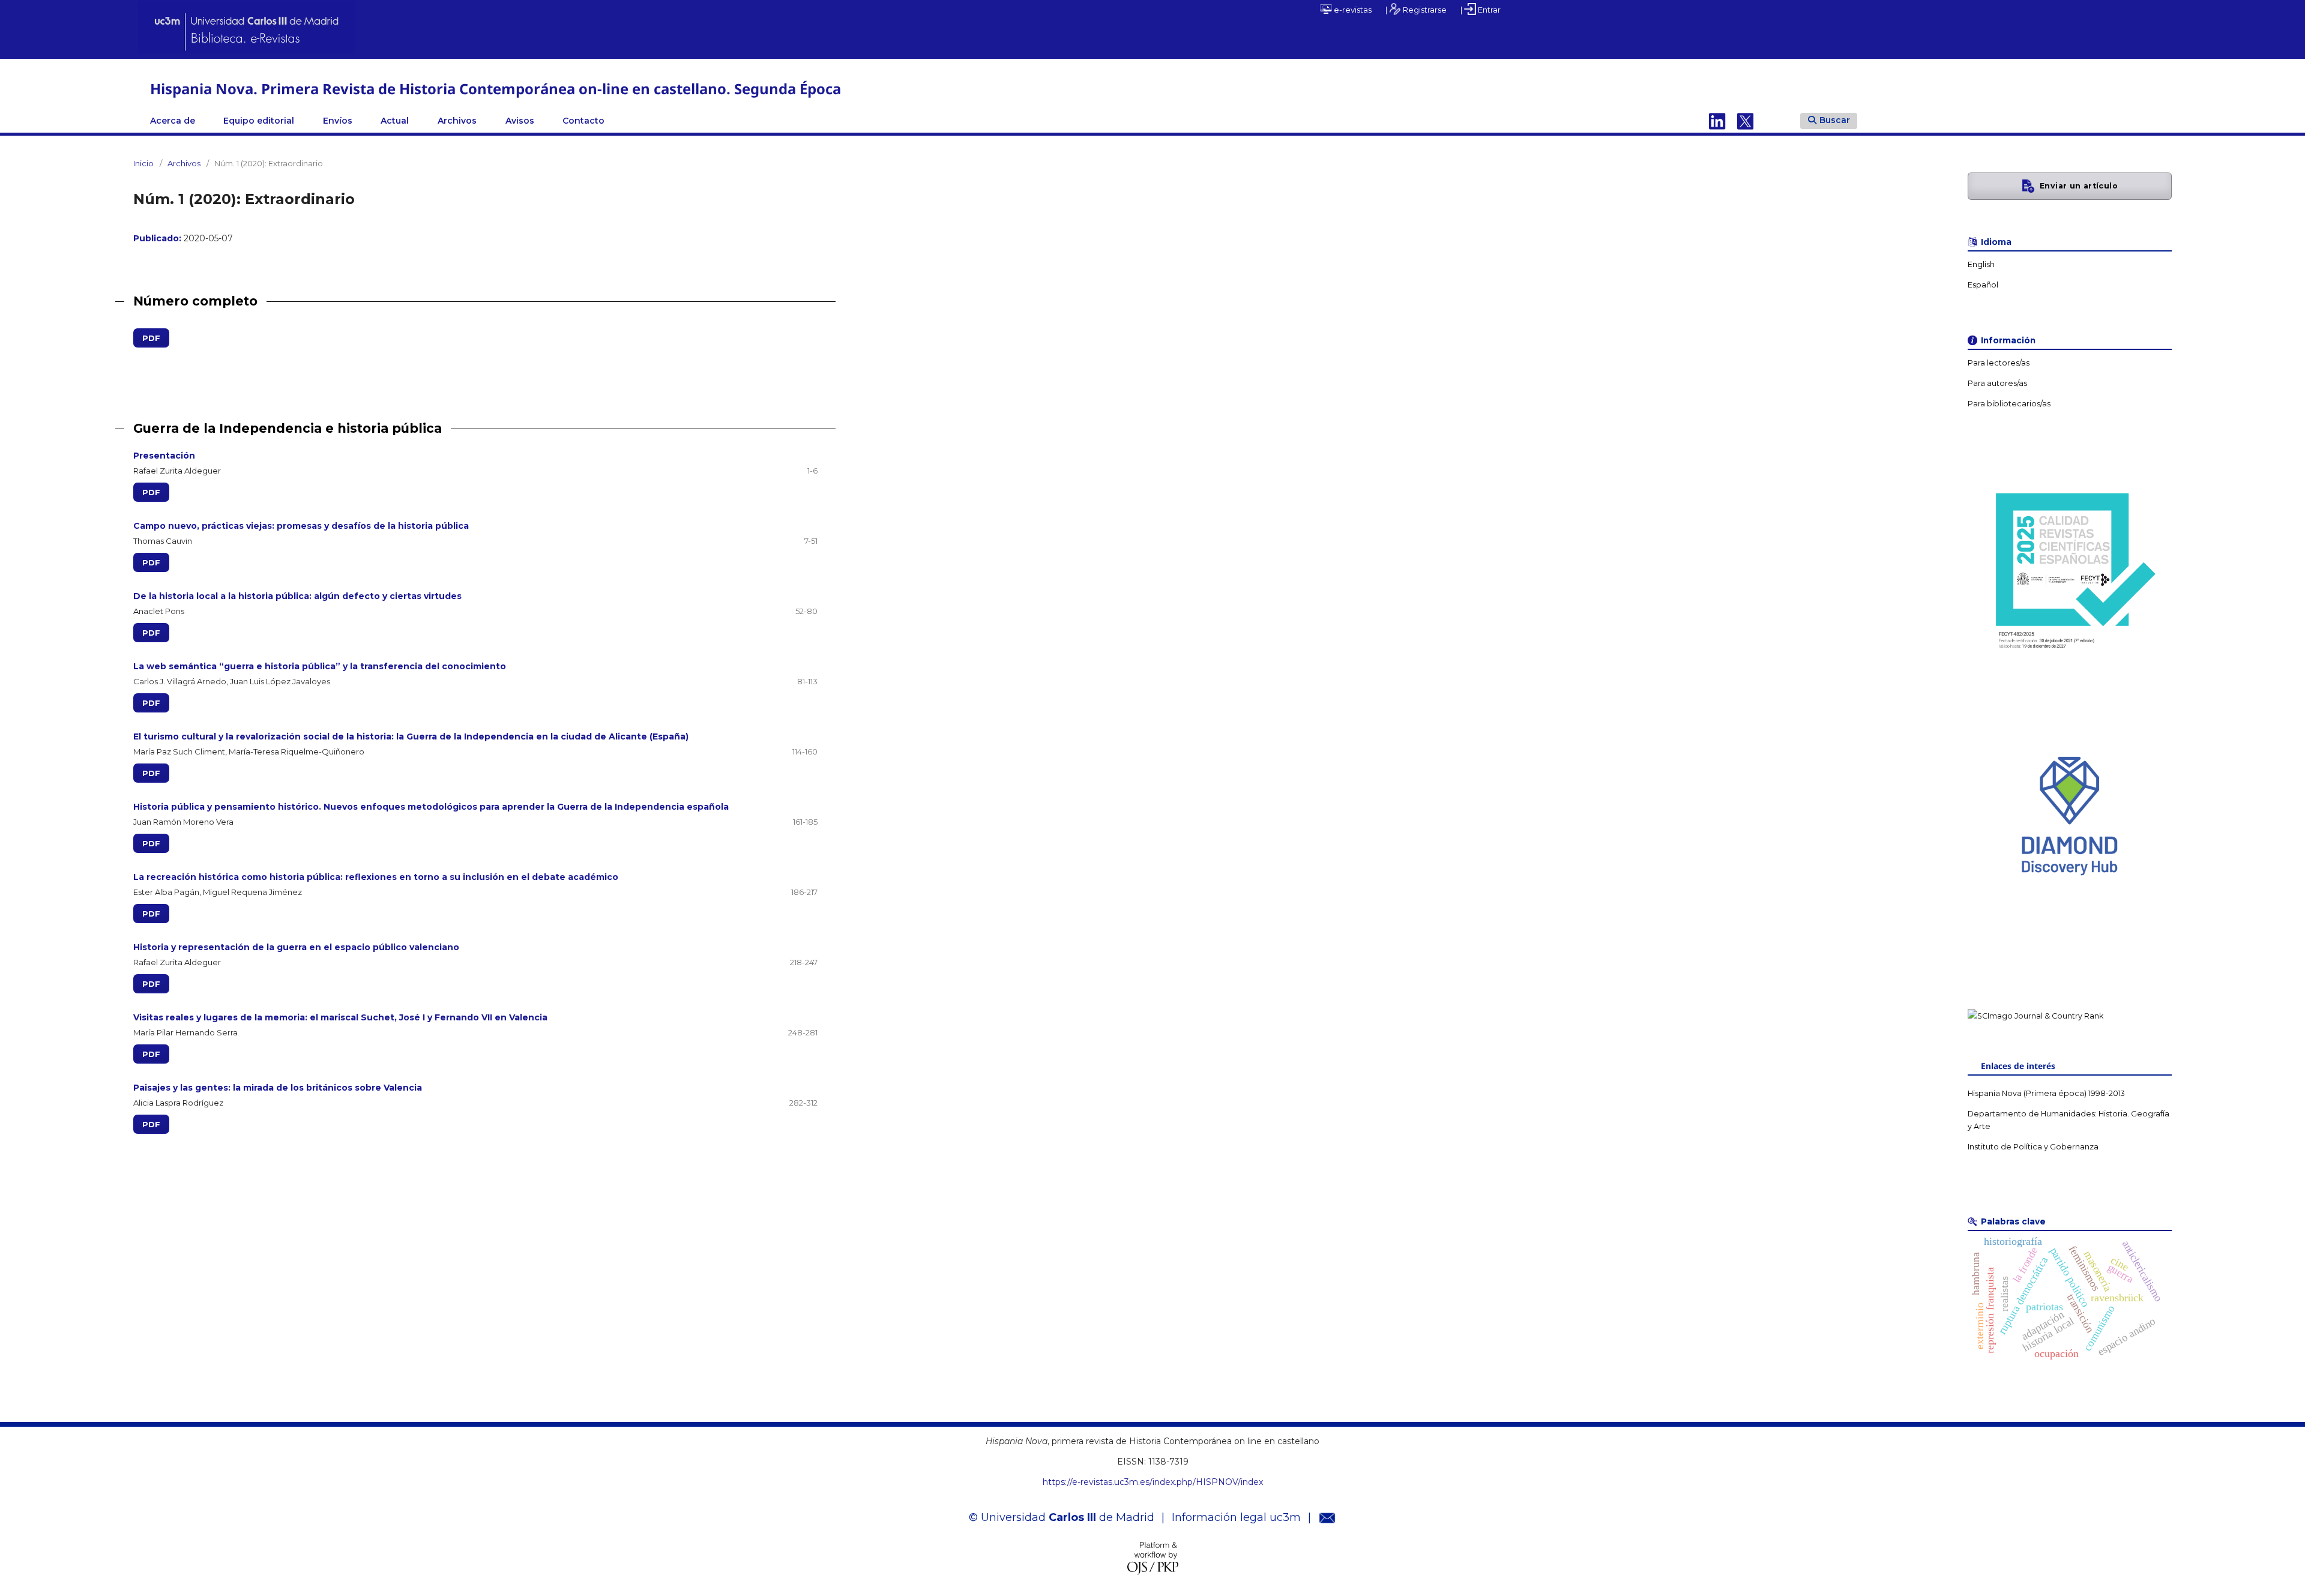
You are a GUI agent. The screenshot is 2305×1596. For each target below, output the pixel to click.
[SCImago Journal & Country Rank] (2035, 1016)
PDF (147, 338)
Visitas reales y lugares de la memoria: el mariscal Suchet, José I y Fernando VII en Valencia (340, 1017)
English (1981, 264)
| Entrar (1481, 10)
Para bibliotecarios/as (2009, 404)
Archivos (457, 121)
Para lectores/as (1999, 363)
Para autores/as (1997, 383)
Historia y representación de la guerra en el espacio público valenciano (296, 947)
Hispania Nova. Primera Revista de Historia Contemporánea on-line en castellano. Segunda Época (496, 89)
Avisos (520, 121)
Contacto (583, 121)
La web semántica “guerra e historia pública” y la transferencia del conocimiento (320, 666)
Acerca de (173, 121)
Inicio (143, 163)
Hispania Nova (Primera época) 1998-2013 (2046, 1093)
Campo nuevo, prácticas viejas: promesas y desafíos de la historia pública (301, 526)
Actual (395, 121)
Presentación (164, 456)
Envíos (338, 121)
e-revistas (1352, 10)
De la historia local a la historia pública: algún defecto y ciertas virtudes (297, 596)
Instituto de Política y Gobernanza (2033, 1147)
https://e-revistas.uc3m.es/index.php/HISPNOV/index (1153, 1482)
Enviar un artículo (2079, 186)
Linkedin (1717, 121)
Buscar (1835, 120)
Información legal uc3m (1236, 1517)
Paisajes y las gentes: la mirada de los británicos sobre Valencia (278, 1088)
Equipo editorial (259, 121)
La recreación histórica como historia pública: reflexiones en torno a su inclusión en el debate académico (376, 877)
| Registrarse (1416, 10)
